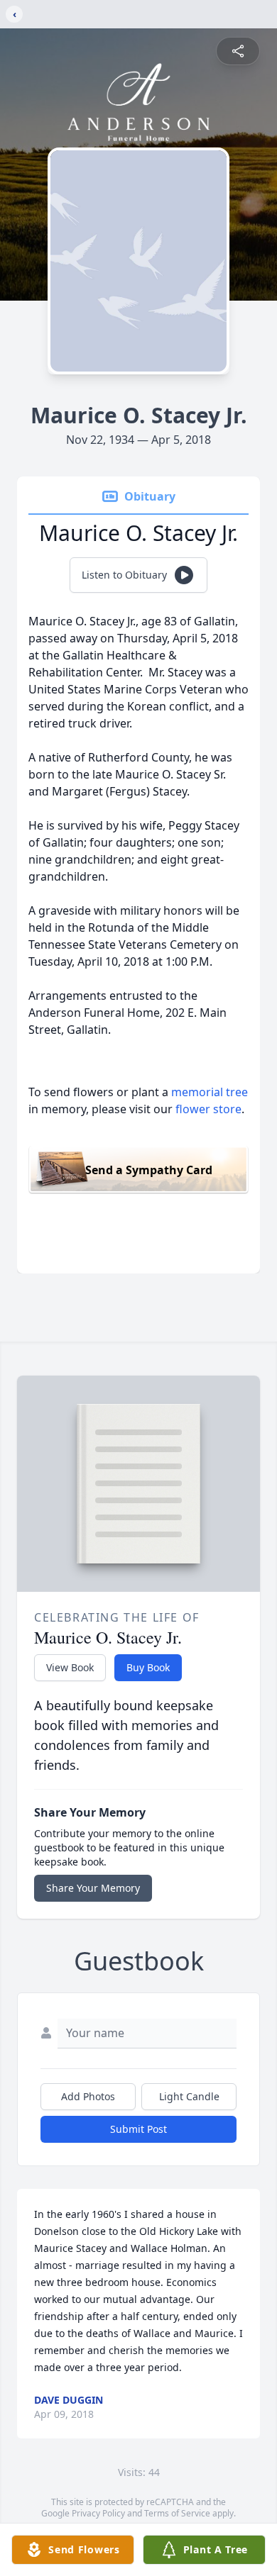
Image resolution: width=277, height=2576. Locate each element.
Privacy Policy (98, 2513)
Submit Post (138, 2129)
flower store (208, 1109)
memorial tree (210, 1092)
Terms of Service (177, 2513)
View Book (70, 1667)
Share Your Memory (93, 1888)
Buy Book (148, 1667)
